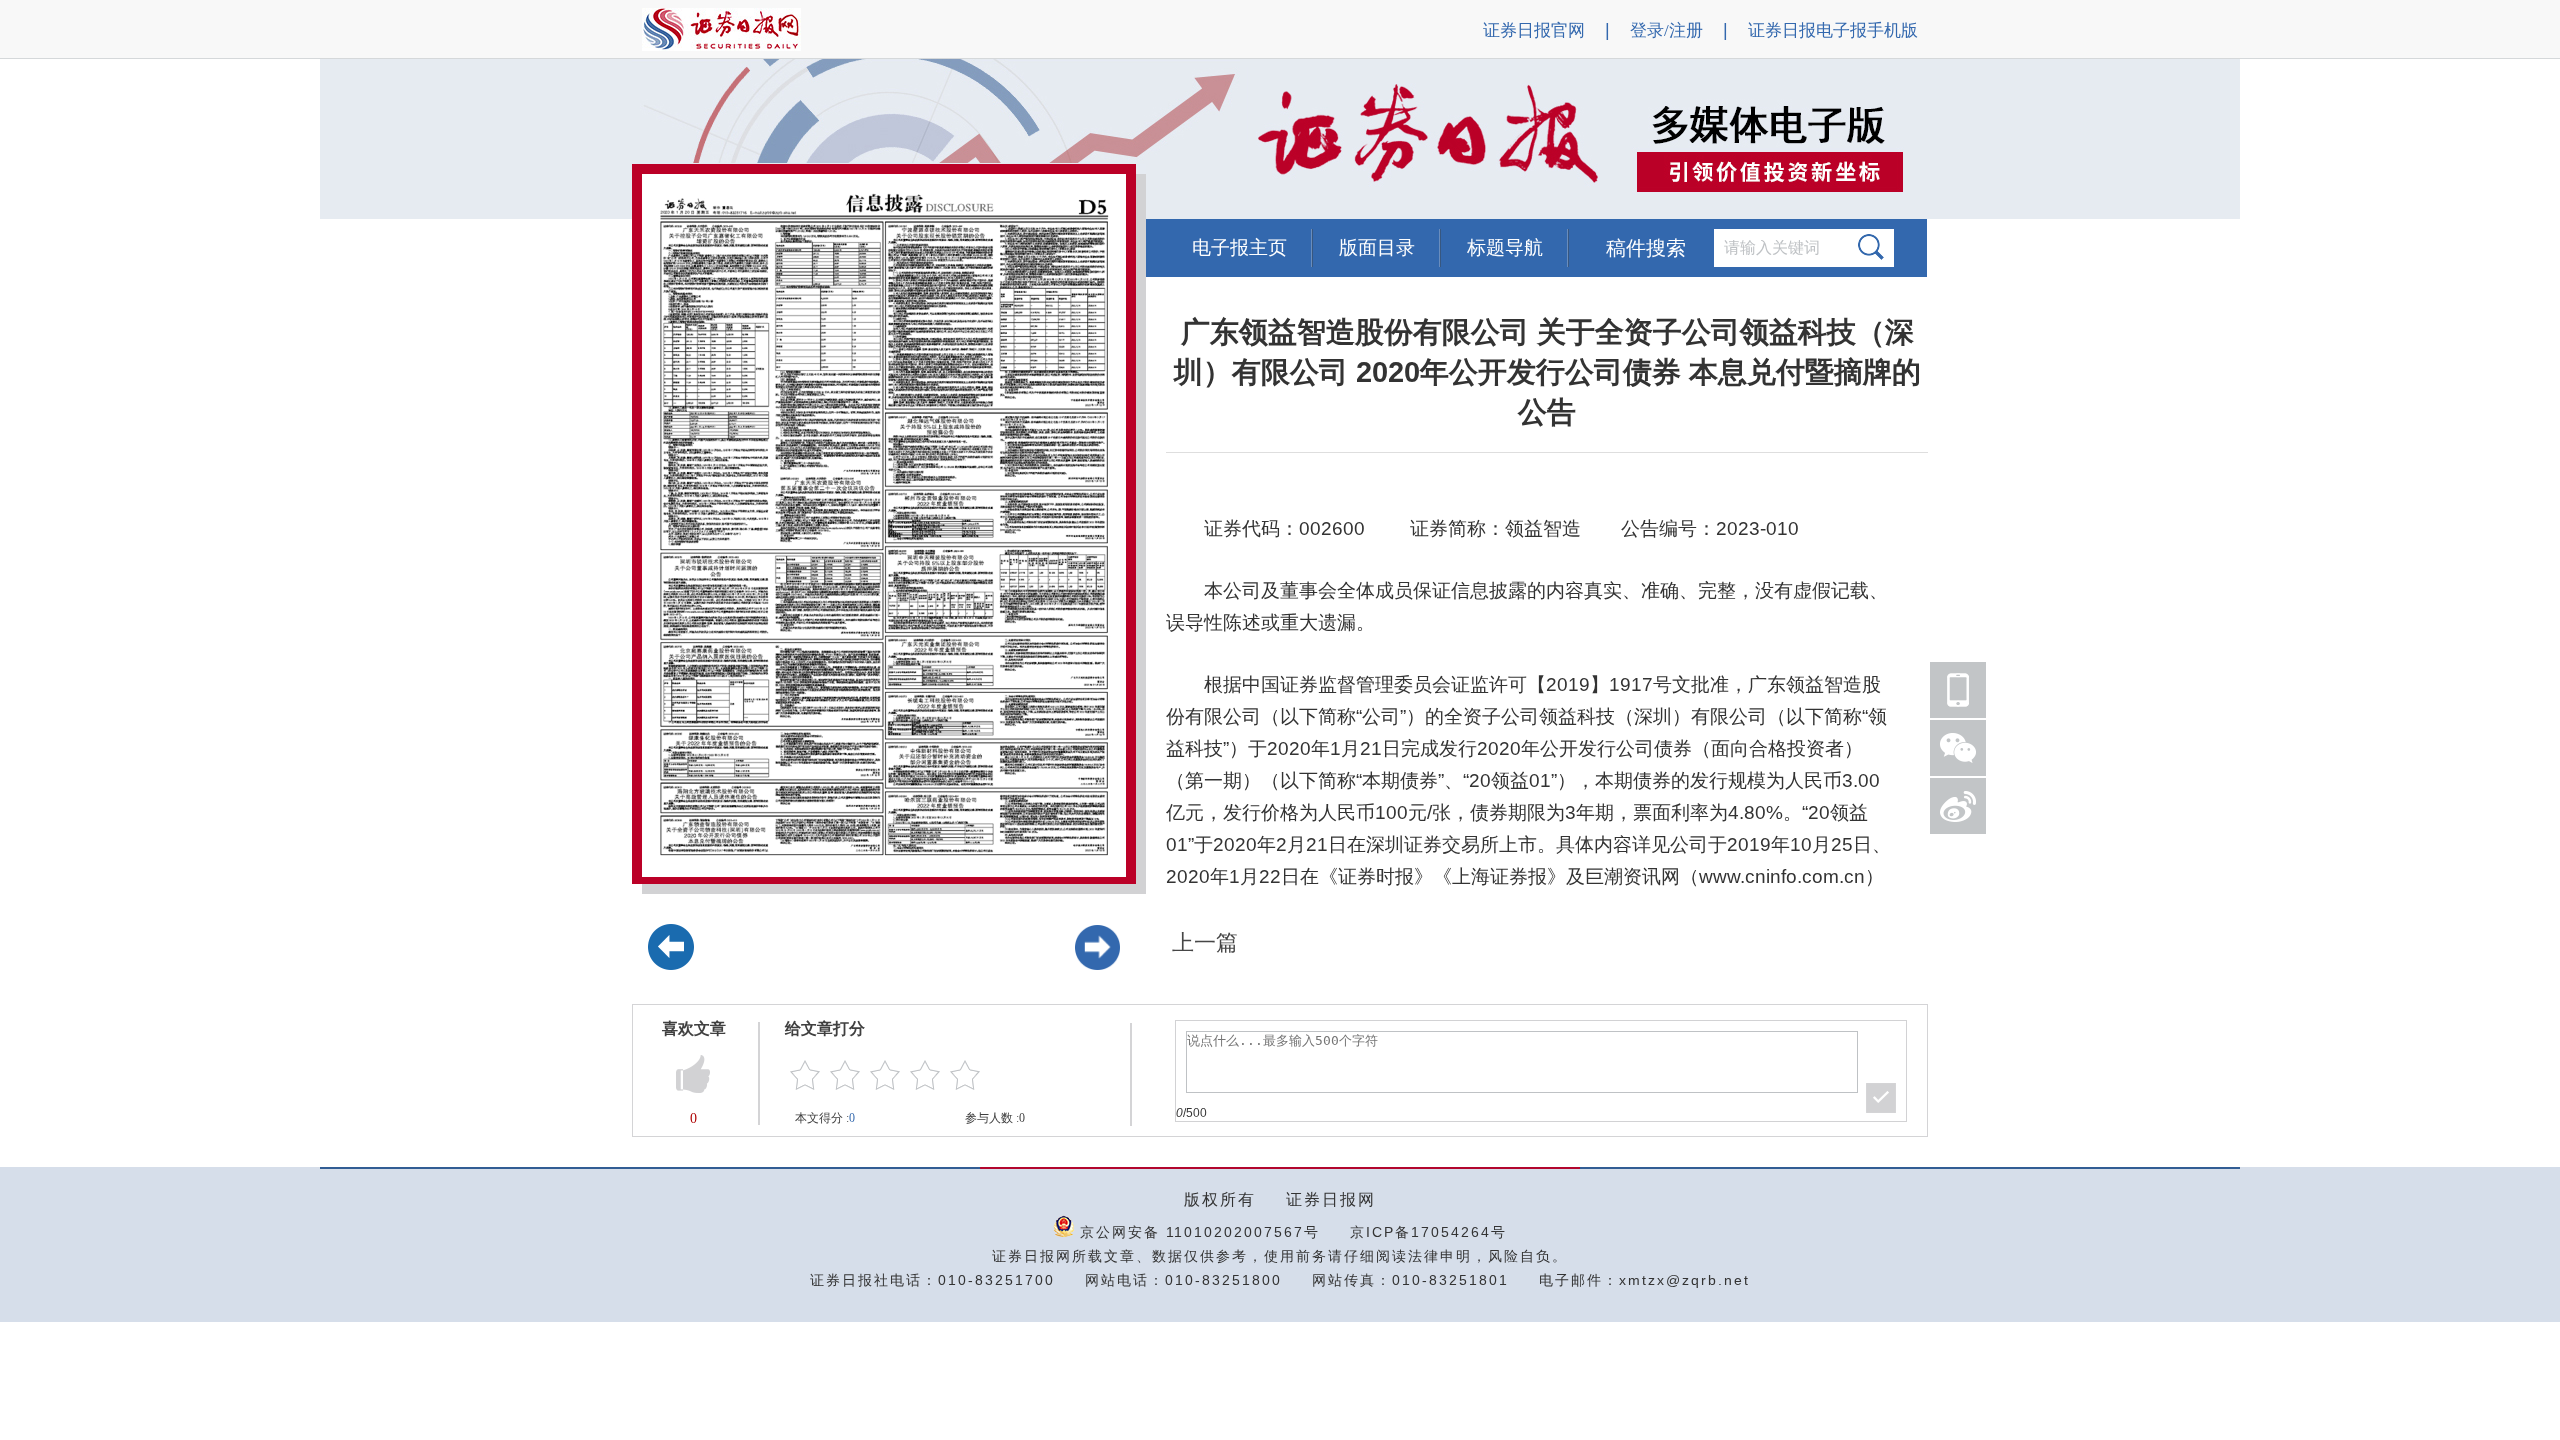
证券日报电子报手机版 (1833, 30)
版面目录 (1377, 247)
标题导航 (1505, 247)
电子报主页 (1239, 247)
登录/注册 (1666, 30)
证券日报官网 (1534, 30)
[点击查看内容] (338, 140)
